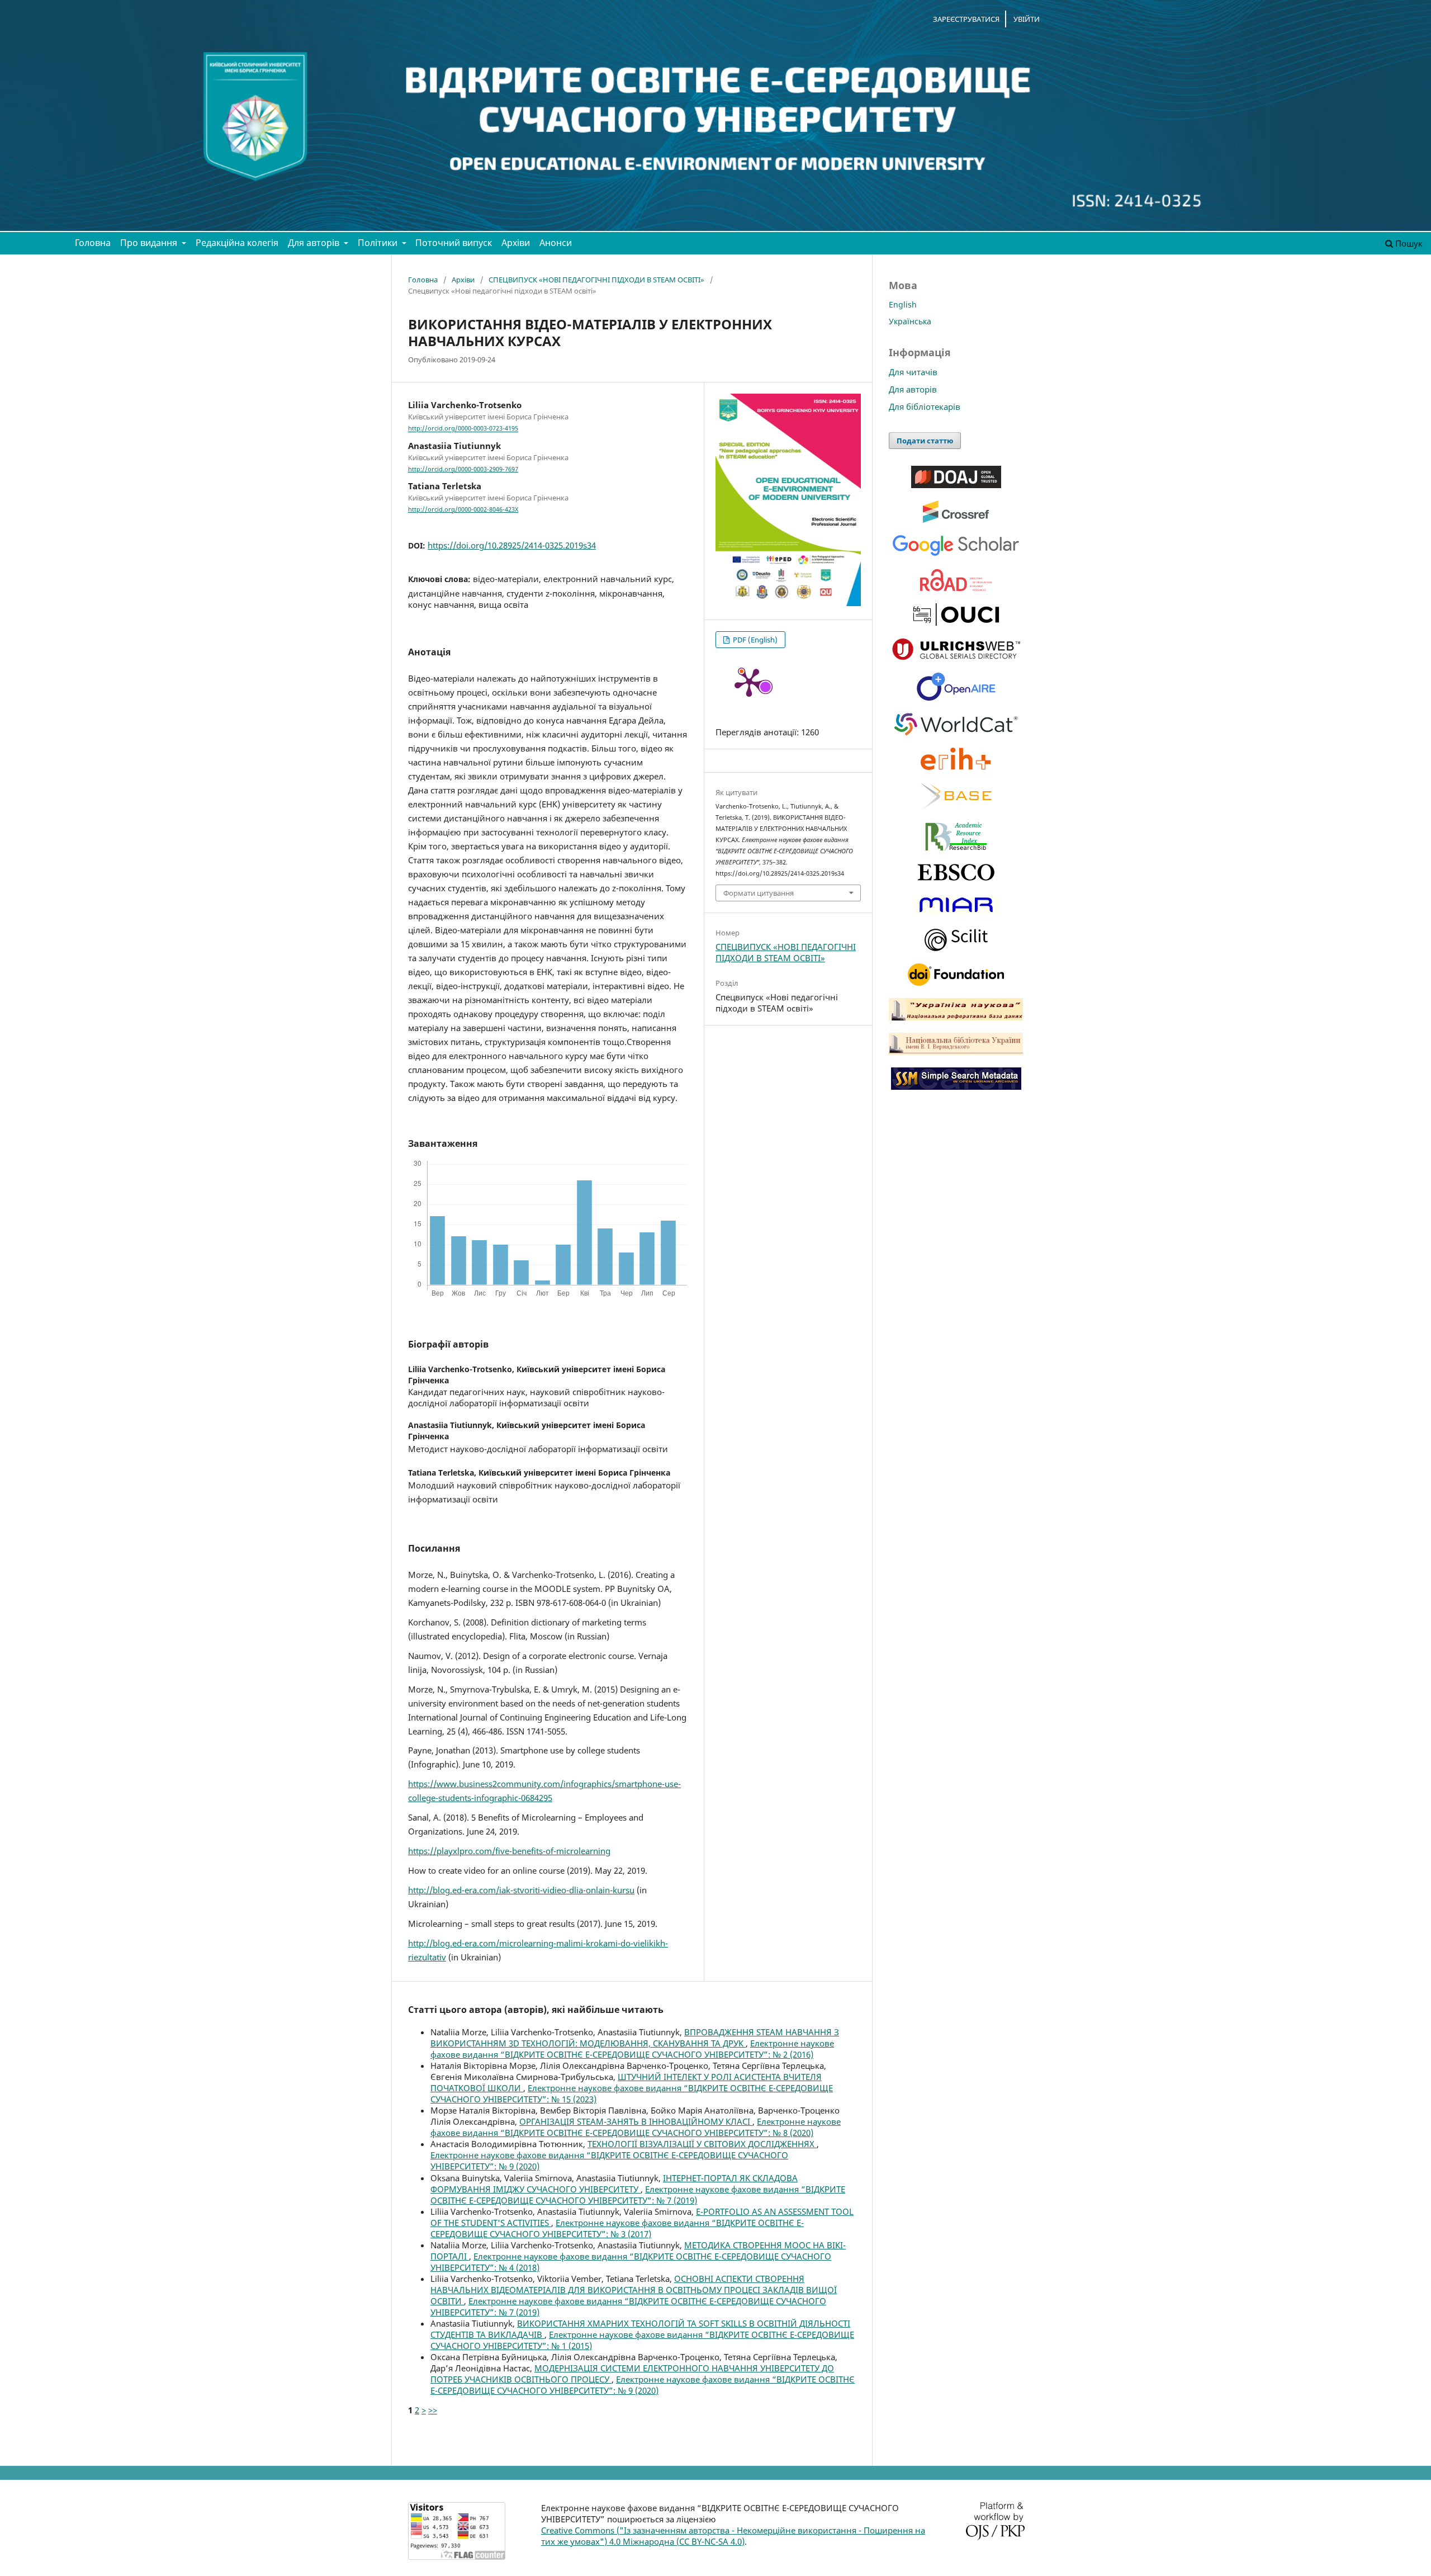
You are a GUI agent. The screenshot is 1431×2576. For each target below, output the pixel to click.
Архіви (516, 243)
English (903, 304)
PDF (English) (754, 640)
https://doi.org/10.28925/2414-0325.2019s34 (512, 545)
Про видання (150, 243)
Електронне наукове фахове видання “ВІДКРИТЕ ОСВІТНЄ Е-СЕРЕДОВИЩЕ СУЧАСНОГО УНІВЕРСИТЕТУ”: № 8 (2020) (636, 2127)
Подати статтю (925, 441)
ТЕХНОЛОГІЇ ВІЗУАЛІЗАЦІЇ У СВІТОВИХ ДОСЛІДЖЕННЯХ (702, 2144)
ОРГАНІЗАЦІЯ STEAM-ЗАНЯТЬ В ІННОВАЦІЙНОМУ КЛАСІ (636, 2121)
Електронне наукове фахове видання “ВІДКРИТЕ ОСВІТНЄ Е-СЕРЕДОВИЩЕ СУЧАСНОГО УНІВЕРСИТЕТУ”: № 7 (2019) (638, 2195)
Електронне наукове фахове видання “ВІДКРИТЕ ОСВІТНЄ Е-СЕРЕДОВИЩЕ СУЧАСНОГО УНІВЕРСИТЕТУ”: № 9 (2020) (643, 2385)
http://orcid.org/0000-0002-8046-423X (463, 509)
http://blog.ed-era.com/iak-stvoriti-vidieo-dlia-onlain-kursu (521, 1890)
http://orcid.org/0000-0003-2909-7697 (463, 469)
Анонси (556, 243)
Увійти (1027, 19)
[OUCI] (956, 623)
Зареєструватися (966, 19)
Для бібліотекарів (925, 407)
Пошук (1408, 243)
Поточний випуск (454, 243)
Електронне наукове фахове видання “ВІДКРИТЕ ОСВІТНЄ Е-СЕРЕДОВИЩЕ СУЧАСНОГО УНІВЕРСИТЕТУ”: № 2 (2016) (632, 2049)
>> (433, 2410)
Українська (910, 321)
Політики (379, 243)
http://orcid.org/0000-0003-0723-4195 (463, 429)
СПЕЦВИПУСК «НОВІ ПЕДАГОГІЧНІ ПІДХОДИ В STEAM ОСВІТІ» (596, 280)
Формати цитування (759, 893)
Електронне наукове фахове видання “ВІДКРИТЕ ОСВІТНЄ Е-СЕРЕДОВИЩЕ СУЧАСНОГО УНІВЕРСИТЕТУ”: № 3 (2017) (617, 2228)
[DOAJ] (956, 485)
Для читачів (913, 372)
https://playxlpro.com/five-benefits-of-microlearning (509, 1851)
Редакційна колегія (237, 243)
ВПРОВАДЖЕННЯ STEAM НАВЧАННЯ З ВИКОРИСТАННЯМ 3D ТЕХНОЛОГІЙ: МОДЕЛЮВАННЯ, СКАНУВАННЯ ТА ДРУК (635, 2038)
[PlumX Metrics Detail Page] (749, 682)
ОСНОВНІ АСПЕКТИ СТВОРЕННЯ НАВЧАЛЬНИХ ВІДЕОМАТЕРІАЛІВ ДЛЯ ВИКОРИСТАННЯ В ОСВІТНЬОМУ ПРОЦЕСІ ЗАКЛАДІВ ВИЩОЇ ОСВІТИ (634, 2290)
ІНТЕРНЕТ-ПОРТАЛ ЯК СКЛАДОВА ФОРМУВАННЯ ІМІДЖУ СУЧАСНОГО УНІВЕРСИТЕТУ (614, 2183)
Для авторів (315, 243)
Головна (93, 243)
